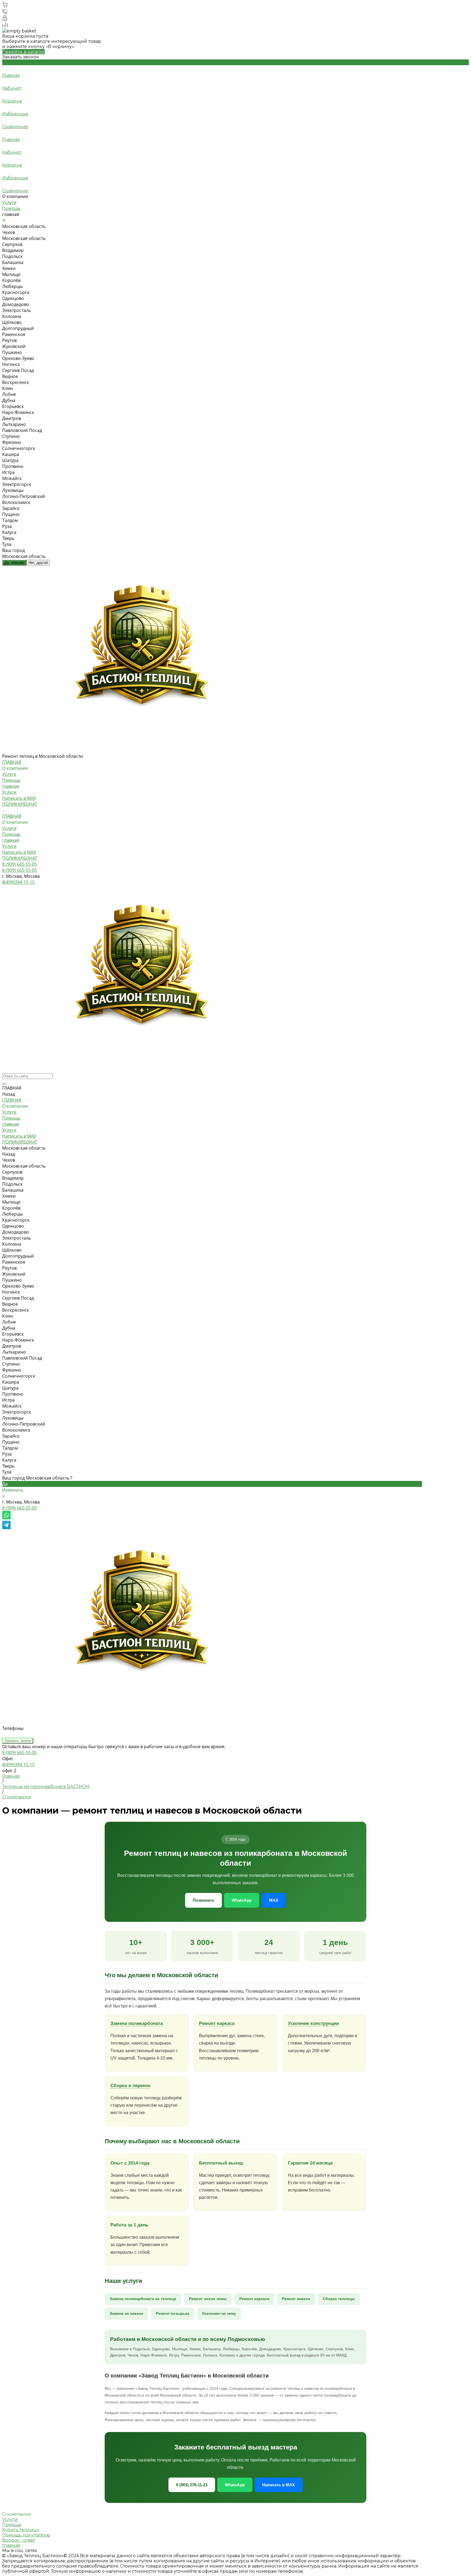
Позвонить (203, 1900)
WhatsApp (242, 1900)
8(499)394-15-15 (18, 1765)
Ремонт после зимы (208, 2299)
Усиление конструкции (313, 2023)
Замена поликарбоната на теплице (143, 2299)
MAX (274, 1900)
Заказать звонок (18, 1741)
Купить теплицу (21, 2530)
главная (11, 786)
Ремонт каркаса (217, 2023)
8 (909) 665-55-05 (19, 1508)
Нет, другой (38, 563)
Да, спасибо (14, 563)
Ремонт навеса (296, 2299)
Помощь (11, 208)
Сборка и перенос (131, 2086)
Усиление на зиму (219, 2313)
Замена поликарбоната (137, 2023)
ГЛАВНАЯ (12, 816)
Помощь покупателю (26, 2535)
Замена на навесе (126, 2313)
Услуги (9, 202)
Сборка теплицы (339, 2299)
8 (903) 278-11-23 (192, 2485)
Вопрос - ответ (19, 2540)
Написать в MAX (19, 852)
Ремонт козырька (173, 2313)
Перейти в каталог (23, 52)
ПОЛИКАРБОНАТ (20, 858)
